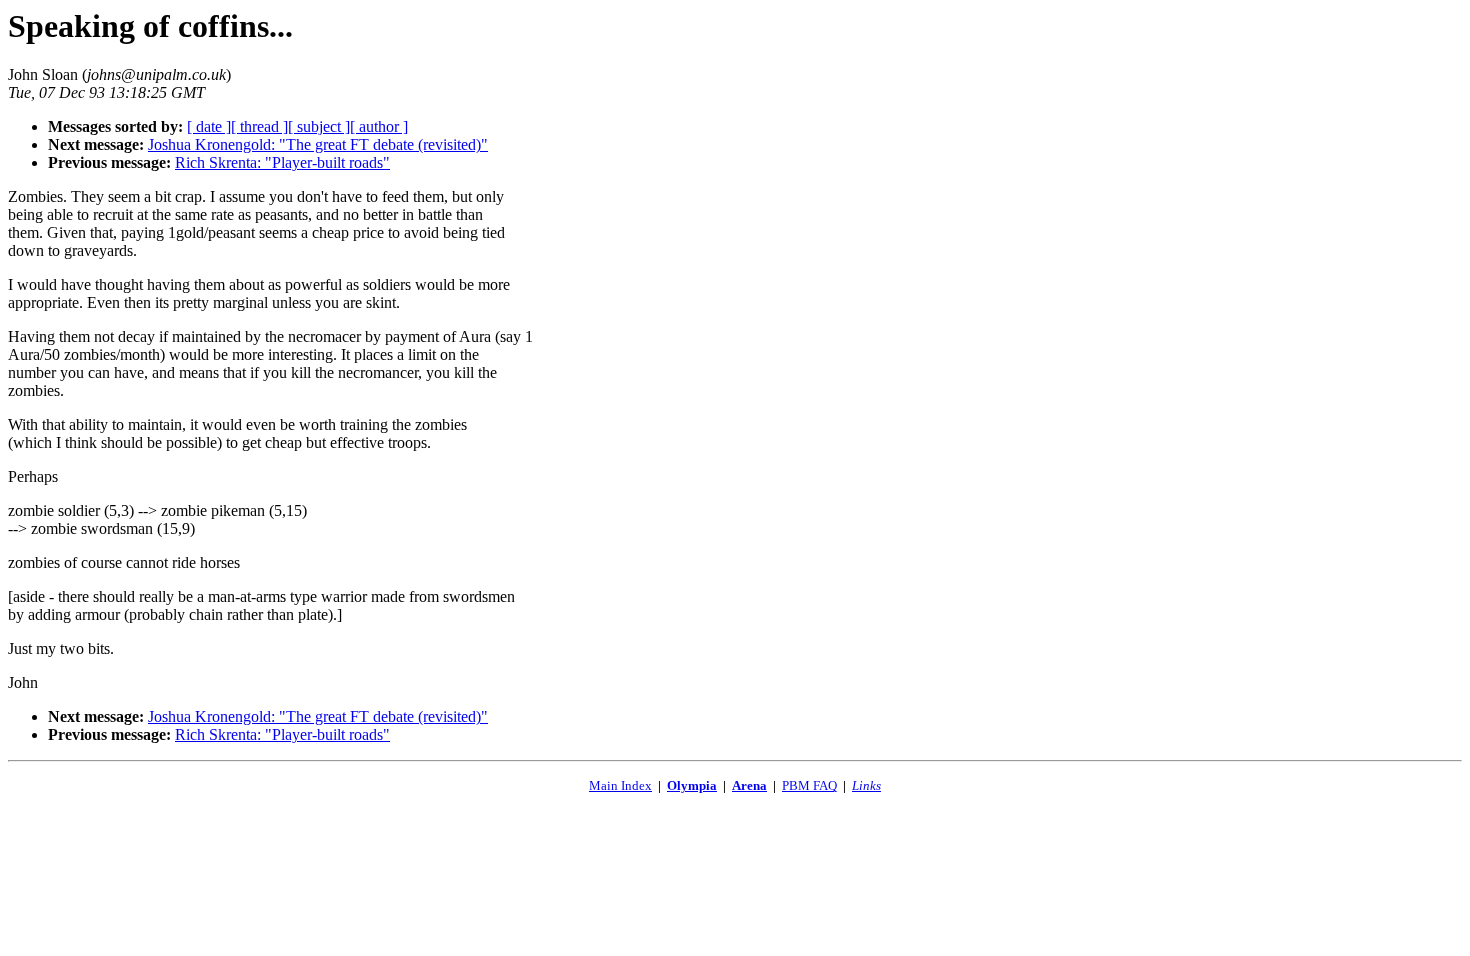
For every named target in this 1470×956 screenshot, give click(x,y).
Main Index (620, 785)
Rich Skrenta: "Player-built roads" (282, 162)
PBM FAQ (809, 785)
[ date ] (209, 126)
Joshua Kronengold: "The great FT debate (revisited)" (318, 144)
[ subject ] (319, 126)
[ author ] (379, 126)
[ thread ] (259, 126)
